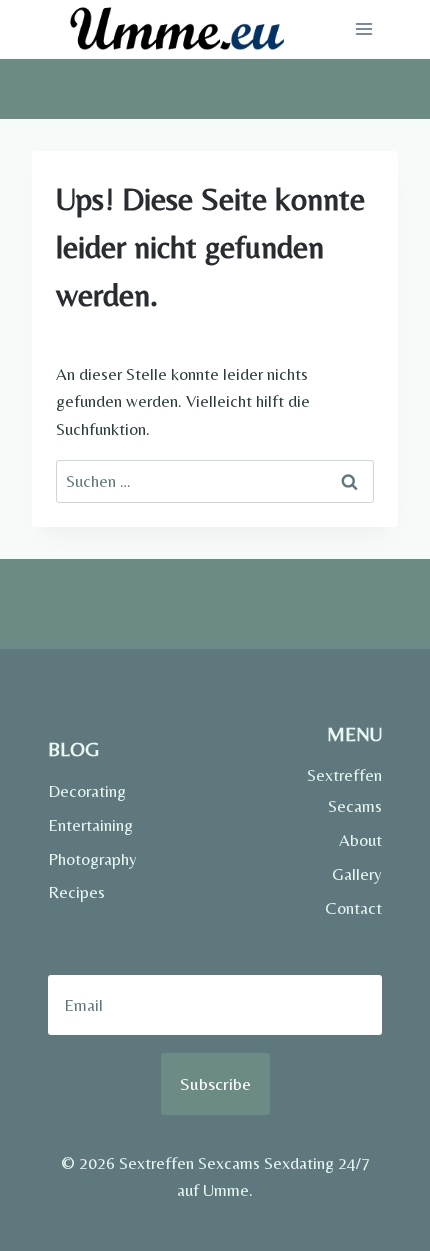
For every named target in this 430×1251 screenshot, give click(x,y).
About (360, 840)
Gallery (357, 874)
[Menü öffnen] (363, 29)
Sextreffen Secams (344, 790)
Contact (353, 908)
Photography (90, 859)
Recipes (76, 892)
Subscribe (215, 1083)
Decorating (87, 791)
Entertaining (90, 825)
